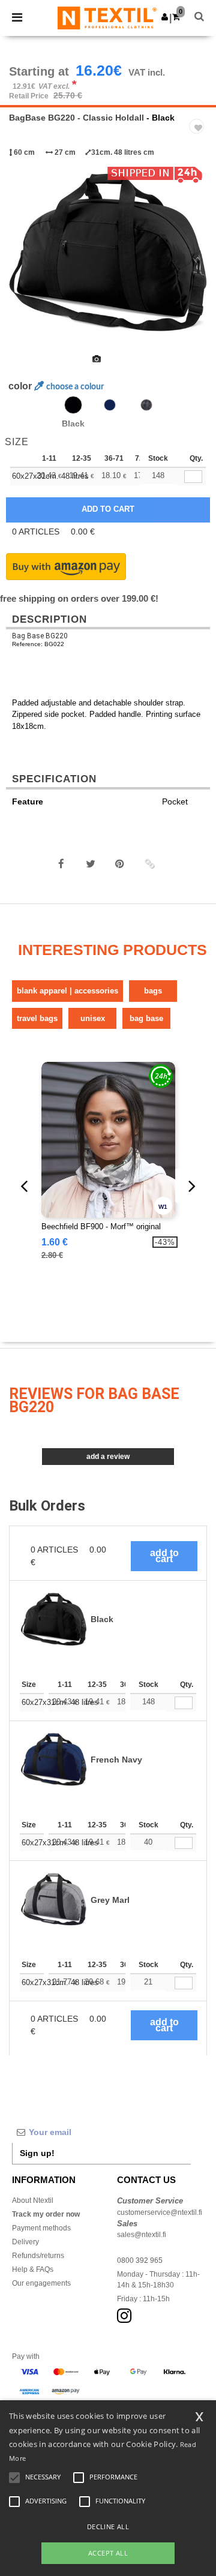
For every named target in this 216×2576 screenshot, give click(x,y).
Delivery (25, 2242)
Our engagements (41, 2283)
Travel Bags (37, 1018)
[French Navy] (110, 405)
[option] (108, 254)
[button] (165, 17)
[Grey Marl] (146, 405)
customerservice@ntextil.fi (160, 2212)
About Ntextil (33, 2200)
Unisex (93, 1018)
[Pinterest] (120, 864)
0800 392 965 (140, 2260)
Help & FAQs (33, 2269)
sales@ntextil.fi (142, 2235)
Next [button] (198, 262)
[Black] (73, 405)
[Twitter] (91, 864)
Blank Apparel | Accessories (67, 991)
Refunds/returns (38, 2256)
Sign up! (37, 2153)
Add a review (108, 1457)
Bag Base (146, 1018)
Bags (153, 991)
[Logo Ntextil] (107, 17)
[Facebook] (61, 864)
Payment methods (41, 2228)
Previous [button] (25, 262)
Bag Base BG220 (40, 636)
